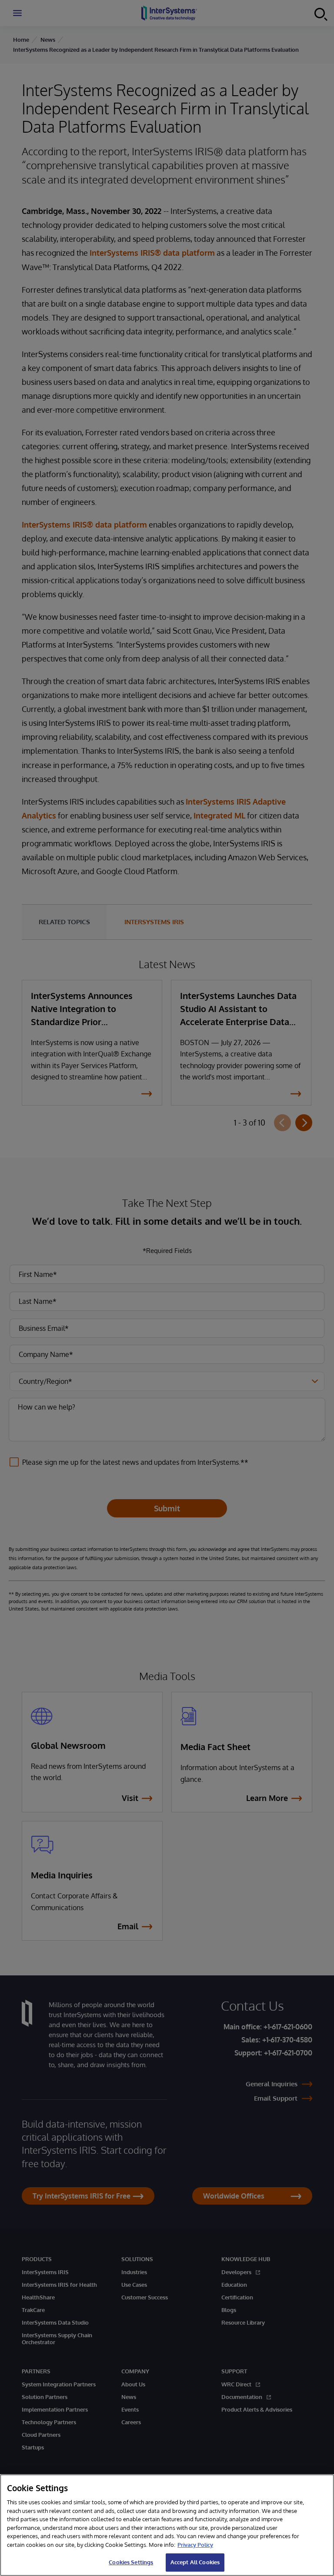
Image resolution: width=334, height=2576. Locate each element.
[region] (167, 2525)
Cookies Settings (131, 2562)
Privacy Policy (195, 2545)
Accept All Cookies (195, 2562)
